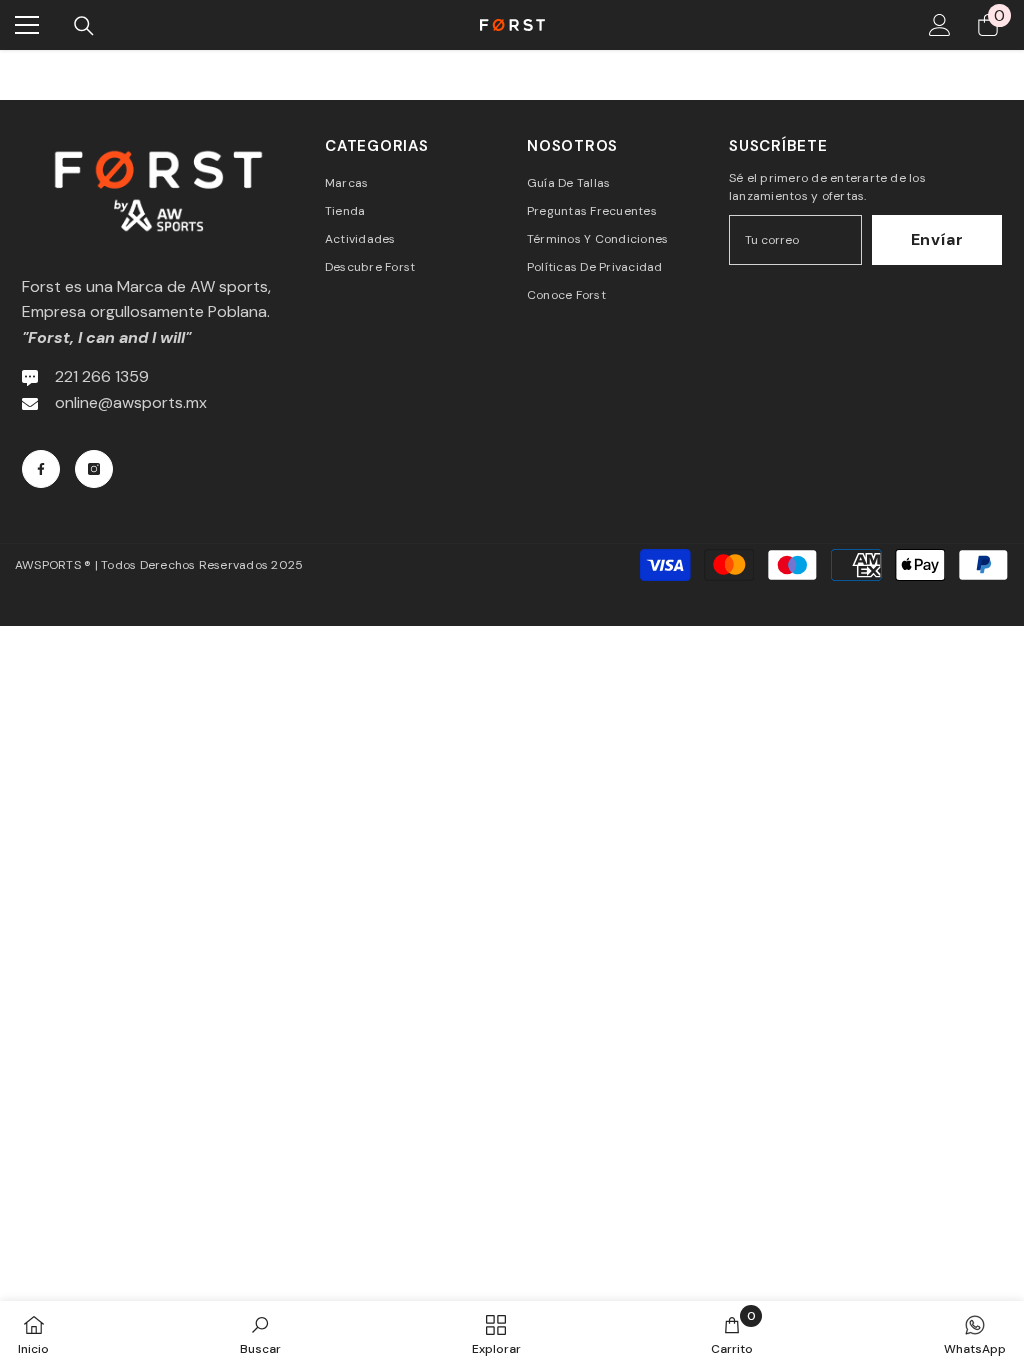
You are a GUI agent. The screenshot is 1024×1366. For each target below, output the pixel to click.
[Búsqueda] (84, 26)
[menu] (27, 25)
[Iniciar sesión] (940, 25)
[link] (260, 1333)
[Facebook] (41, 469)
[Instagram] (94, 469)
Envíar (937, 239)
